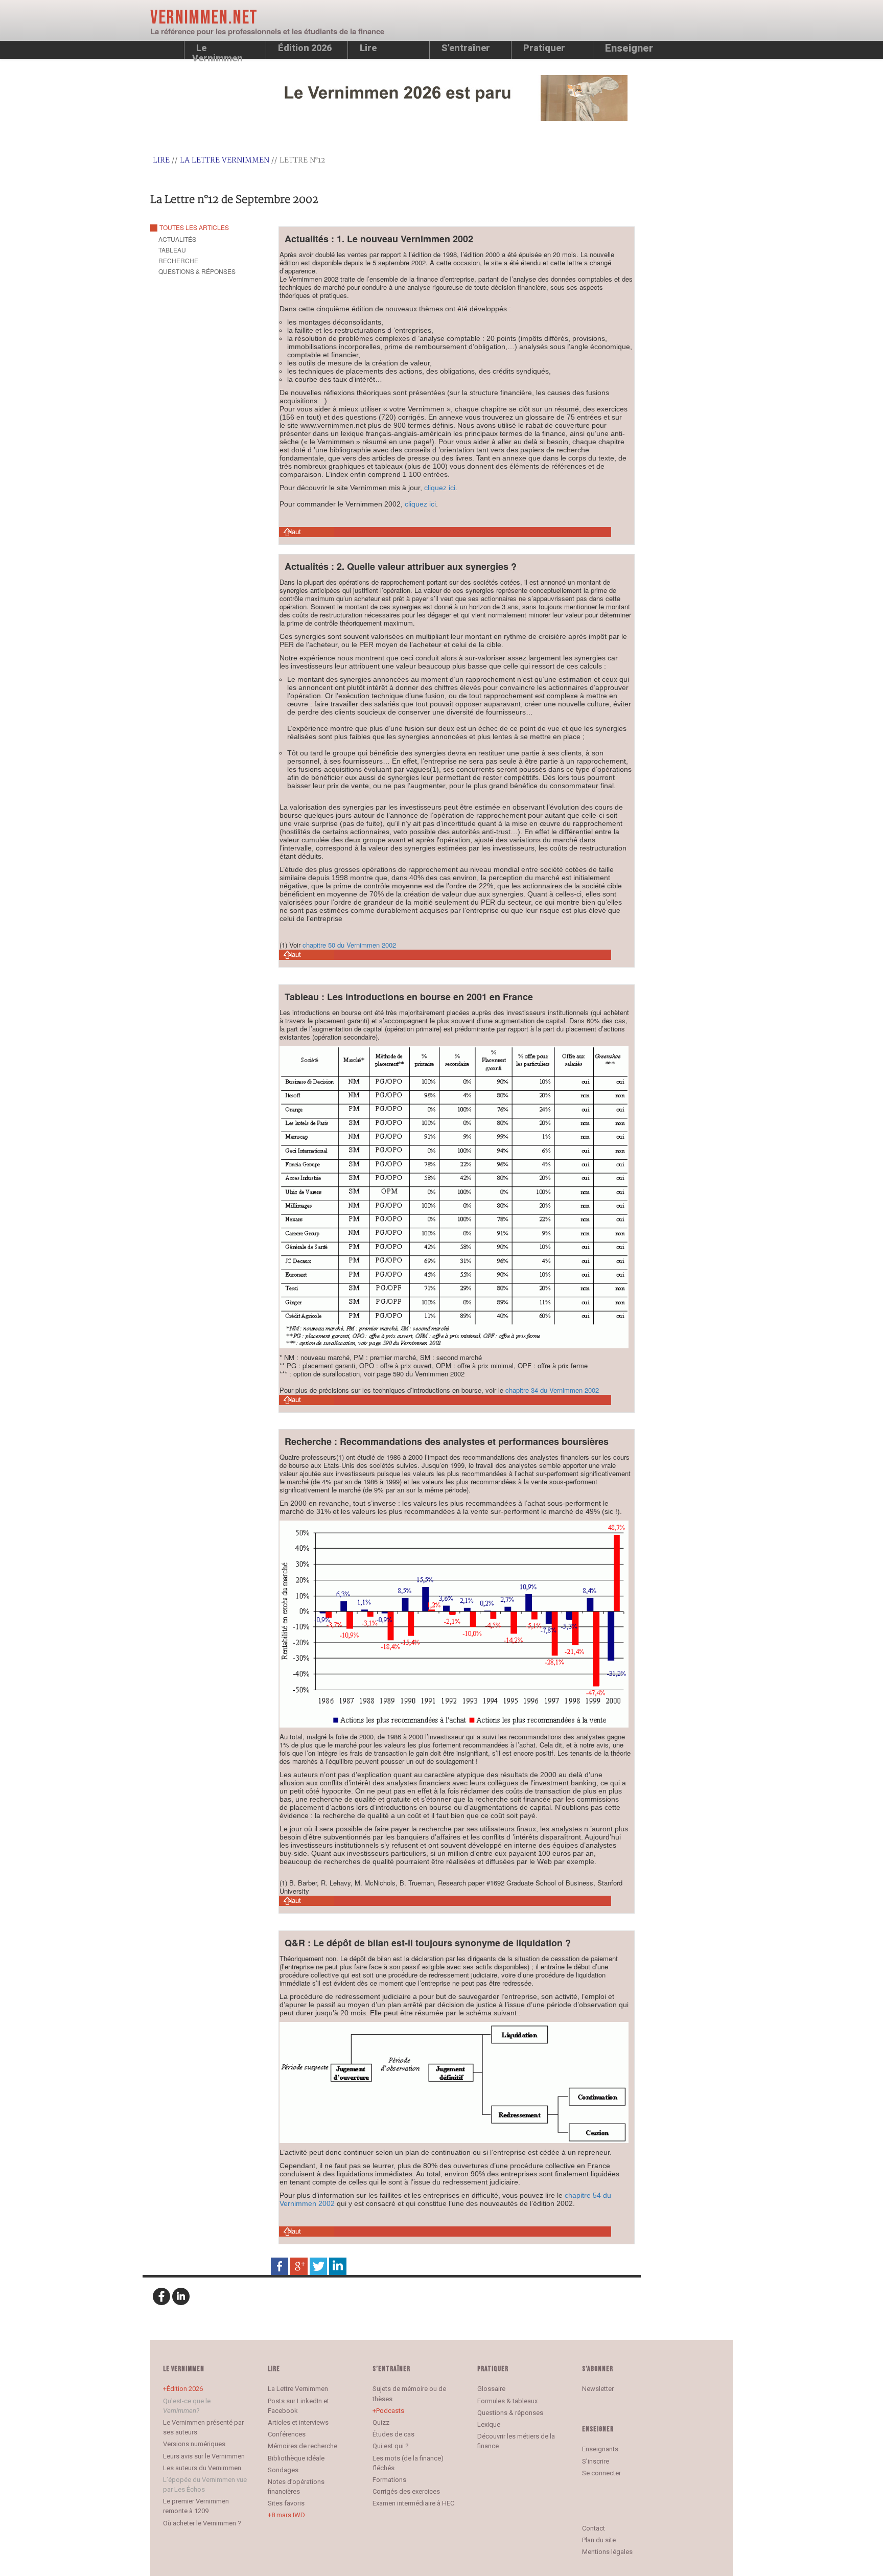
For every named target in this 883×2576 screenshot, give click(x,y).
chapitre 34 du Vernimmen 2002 (552, 1390)
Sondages (283, 2470)
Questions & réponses (510, 2413)
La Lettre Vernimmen (225, 160)
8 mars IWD (288, 2515)
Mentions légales (607, 2552)
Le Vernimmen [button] (217, 51)
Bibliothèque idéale (296, 2458)
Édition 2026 (185, 2389)
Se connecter (601, 2473)
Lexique (489, 2424)
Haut (294, 532)
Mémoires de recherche (303, 2446)
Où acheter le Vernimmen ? (202, 2523)
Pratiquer (544, 48)
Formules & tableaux (507, 2401)
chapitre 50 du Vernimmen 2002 (349, 945)
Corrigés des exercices (406, 2491)
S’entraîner (466, 48)
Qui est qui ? (391, 2446)
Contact (594, 2528)
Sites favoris (286, 2503)
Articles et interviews (298, 2422)
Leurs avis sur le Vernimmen (204, 2456)
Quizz (381, 2422)
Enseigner (629, 48)
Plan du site (599, 2540)
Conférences (287, 2434)
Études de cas (393, 2434)
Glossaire (491, 2389)
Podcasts (390, 2411)
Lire (368, 48)
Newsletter (598, 2389)
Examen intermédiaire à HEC (413, 2503)
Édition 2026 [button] (305, 48)
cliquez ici (440, 488)
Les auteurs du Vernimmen (202, 2468)
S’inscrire (596, 2461)
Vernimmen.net (204, 18)
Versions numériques (194, 2444)
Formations (389, 2480)
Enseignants (600, 2449)
